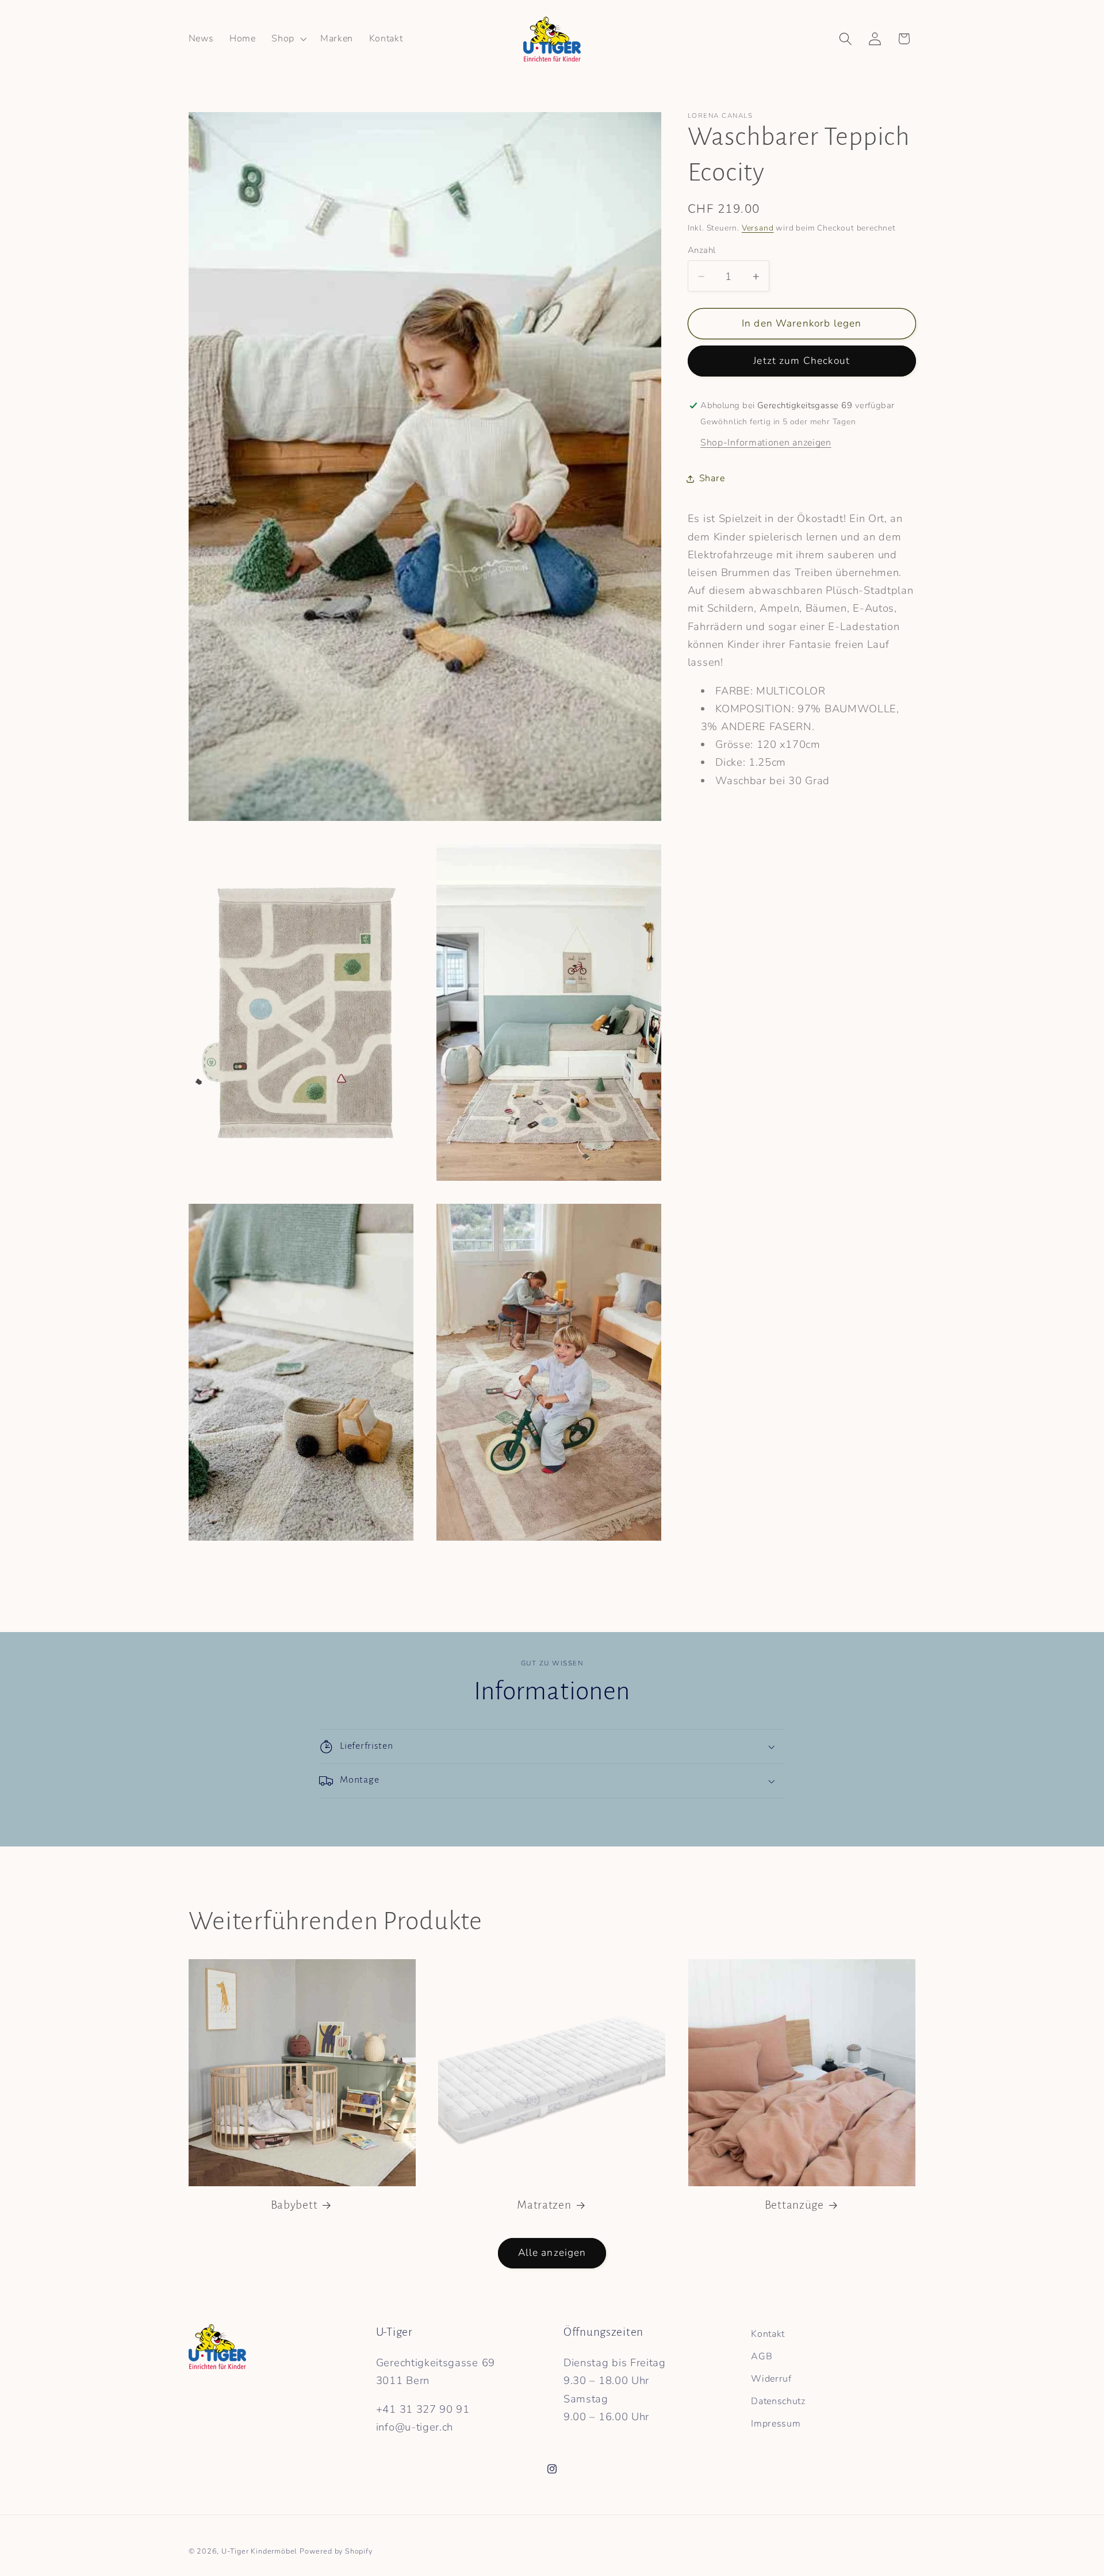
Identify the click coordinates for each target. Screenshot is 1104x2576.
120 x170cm (789, 745)
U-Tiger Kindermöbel (259, 2551)
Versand (758, 228)
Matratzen (544, 2205)
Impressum (776, 2423)
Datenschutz (778, 2401)
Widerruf (771, 2379)
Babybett (294, 2205)
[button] (288, 39)
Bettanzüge (794, 2205)
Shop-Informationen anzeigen (766, 443)
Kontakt (768, 2334)
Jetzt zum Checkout (802, 361)
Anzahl (702, 251)
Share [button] (712, 478)
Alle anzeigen (552, 2253)
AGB (762, 2356)
